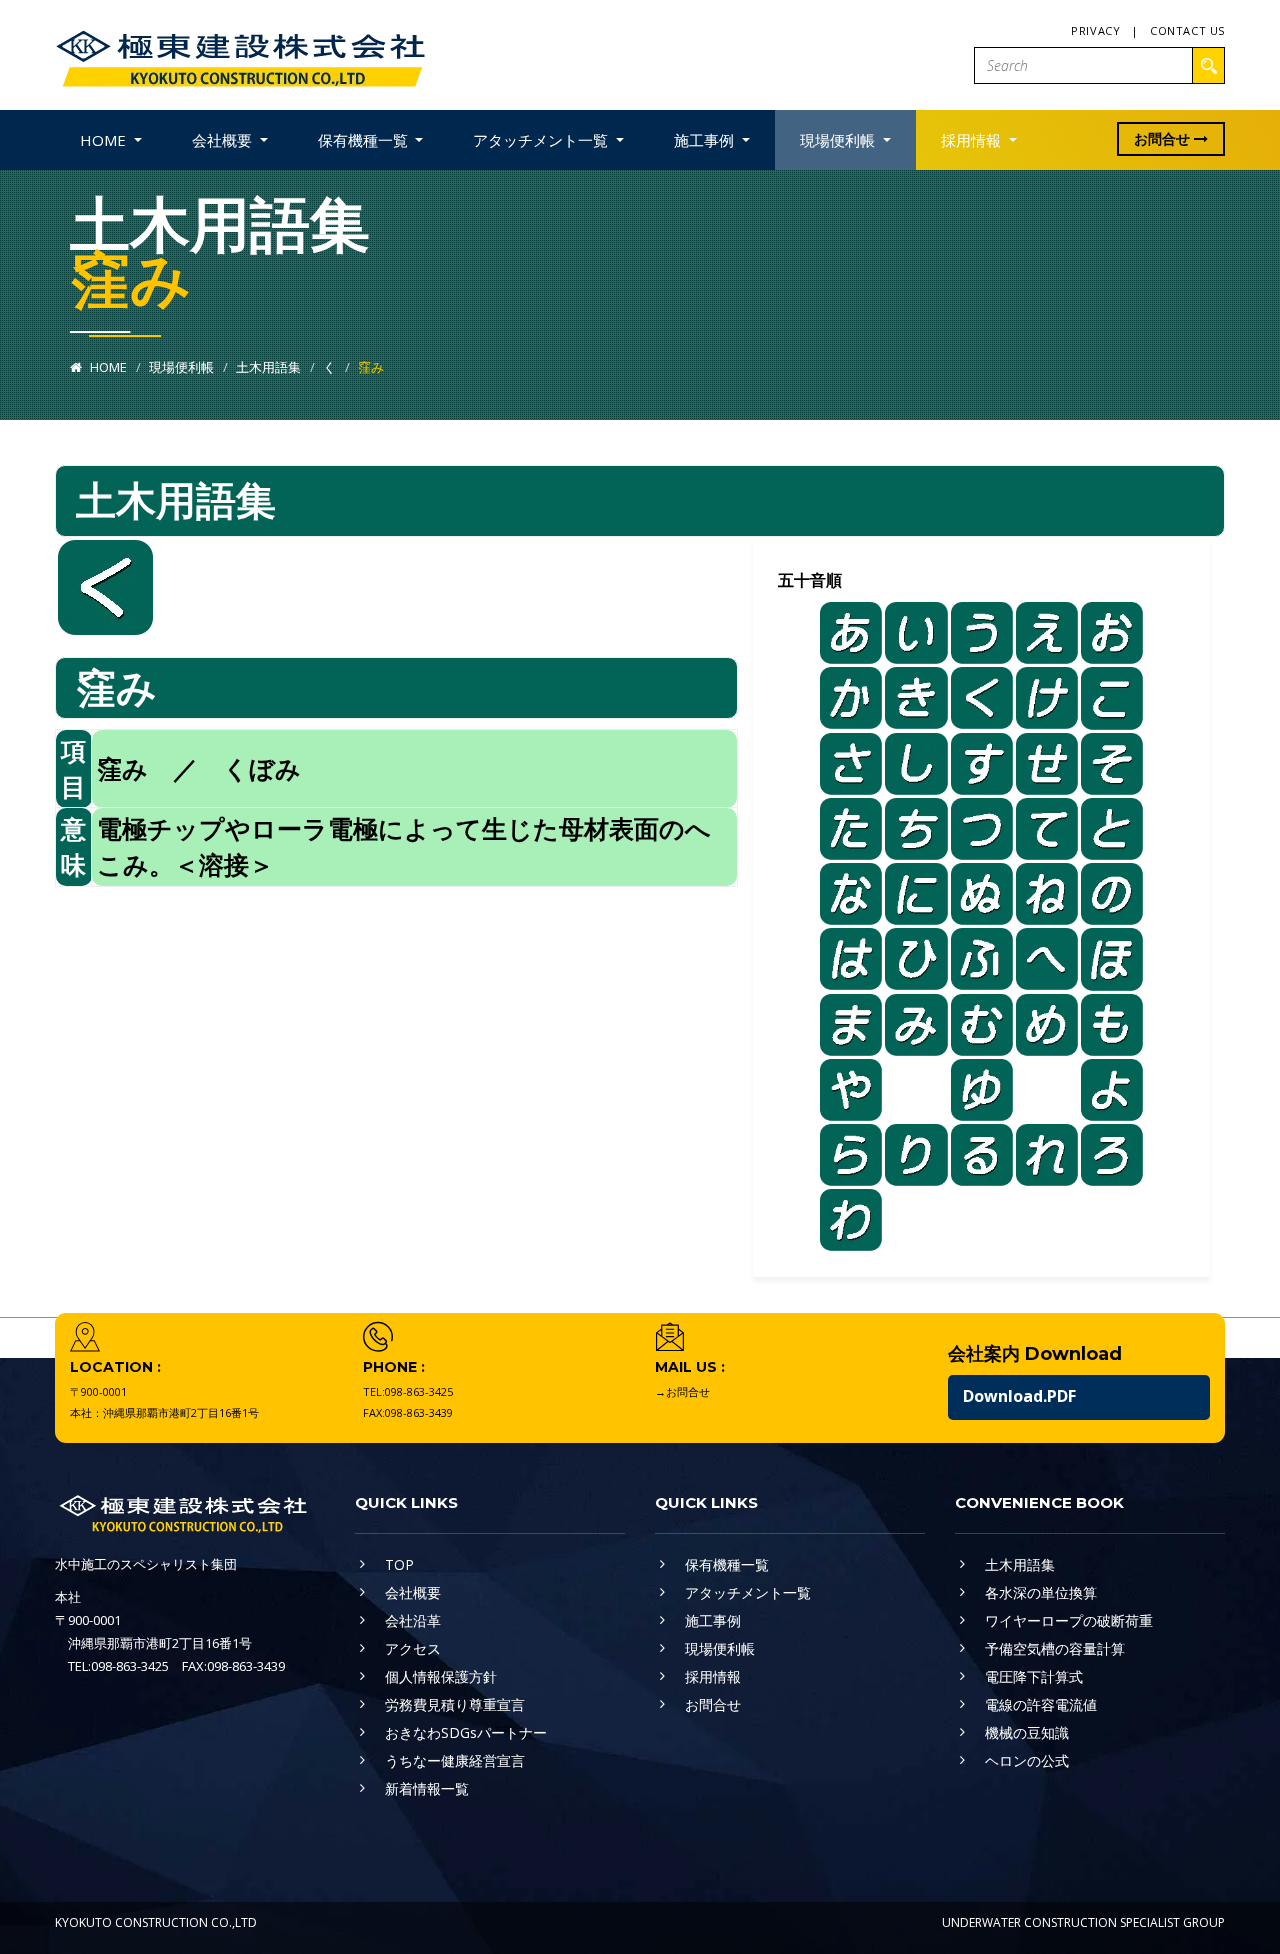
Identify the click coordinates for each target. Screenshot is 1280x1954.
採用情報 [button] (973, 140)
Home (107, 367)
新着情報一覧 (427, 1788)
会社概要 (413, 1592)
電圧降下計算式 (1034, 1676)
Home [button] (105, 140)
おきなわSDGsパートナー (466, 1732)
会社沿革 (413, 1620)
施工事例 (713, 1620)
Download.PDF (1019, 1396)
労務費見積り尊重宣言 (455, 1704)
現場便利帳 (181, 367)
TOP (399, 1564)
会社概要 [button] (224, 140)
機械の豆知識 (1027, 1732)
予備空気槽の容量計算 (1055, 1648)
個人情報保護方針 (441, 1676)
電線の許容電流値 (1041, 1704)
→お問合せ (682, 1391)
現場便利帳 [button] (839, 140)
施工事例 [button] (706, 140)
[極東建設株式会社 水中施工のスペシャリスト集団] (240, 53)
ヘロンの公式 (1027, 1760)
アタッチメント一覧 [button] (542, 140)
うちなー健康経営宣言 (455, 1760)
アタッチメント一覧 (748, 1592)
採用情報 (713, 1676)
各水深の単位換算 (1041, 1592)
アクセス (413, 1648)
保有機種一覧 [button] (365, 140)
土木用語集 (268, 367)
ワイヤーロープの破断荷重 (1069, 1620)
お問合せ (1164, 138)
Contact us (1187, 30)
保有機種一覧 (727, 1564)
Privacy (1095, 30)
